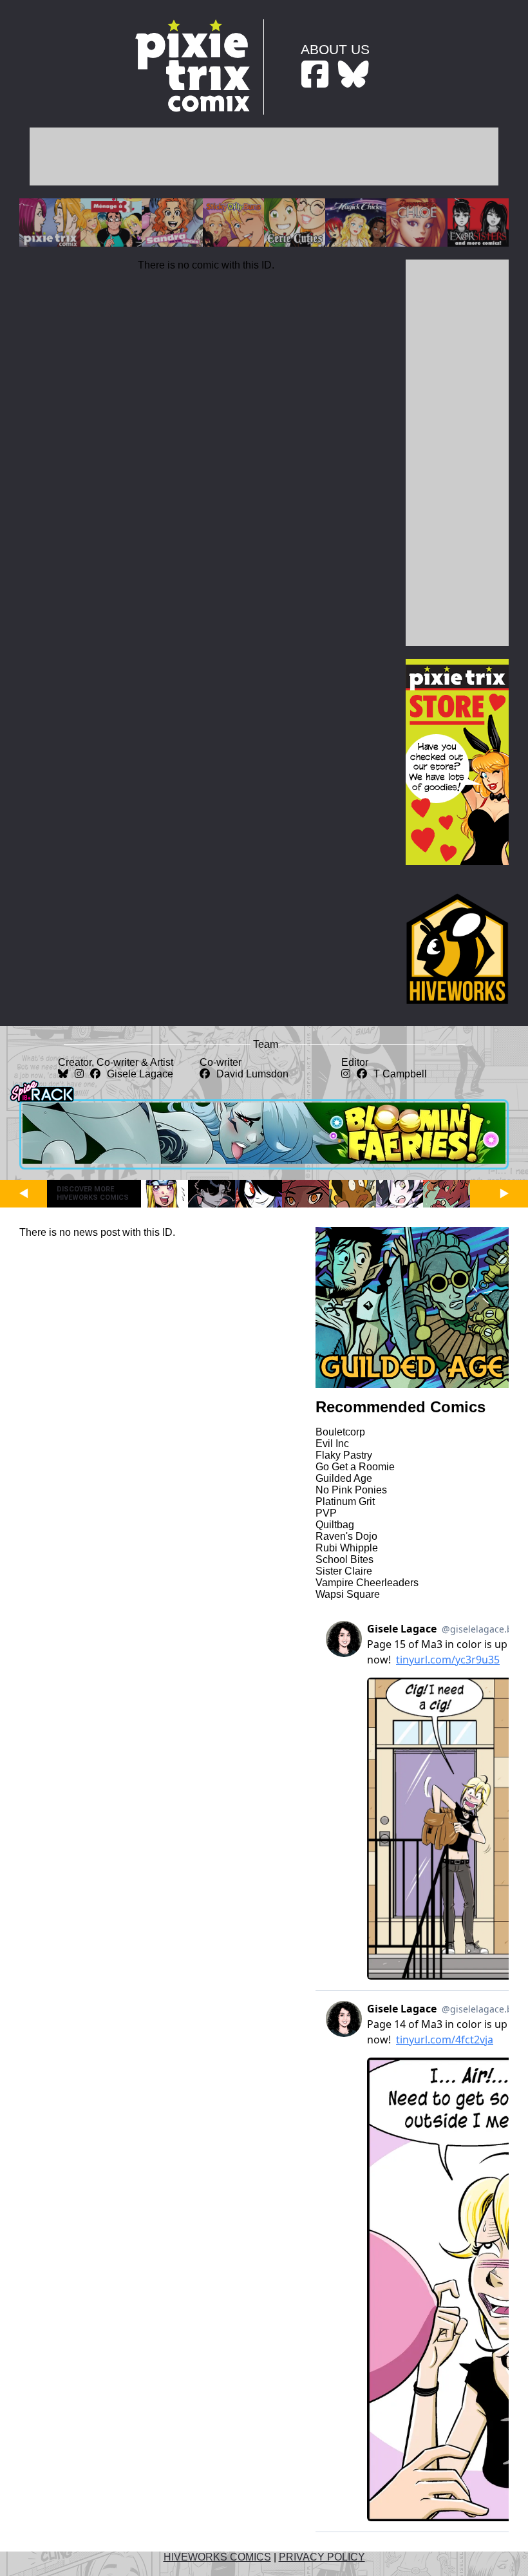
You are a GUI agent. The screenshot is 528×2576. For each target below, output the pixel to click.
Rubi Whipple (347, 1548)
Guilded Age (344, 1478)
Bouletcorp (340, 1432)
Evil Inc (332, 1444)
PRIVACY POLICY (322, 2557)
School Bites (344, 1559)
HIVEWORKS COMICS (217, 2557)
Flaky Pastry (344, 1455)
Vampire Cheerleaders (367, 1583)
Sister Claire (344, 1571)
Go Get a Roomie (355, 1467)
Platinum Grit (345, 1501)
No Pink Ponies (351, 1490)
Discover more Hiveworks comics (93, 1193)
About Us (335, 49)
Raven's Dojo (346, 1536)
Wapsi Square (348, 1594)
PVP (326, 1513)
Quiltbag (335, 1525)
